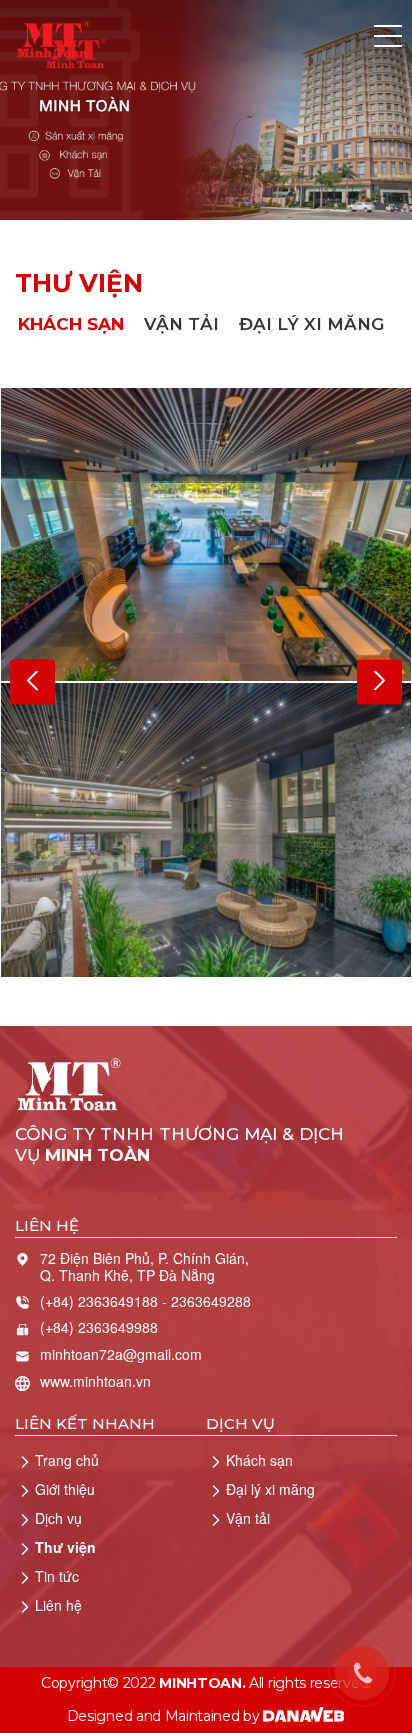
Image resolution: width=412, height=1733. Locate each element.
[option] (206, 682)
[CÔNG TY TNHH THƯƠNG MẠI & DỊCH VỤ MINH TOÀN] (53, 36)
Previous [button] (32, 682)
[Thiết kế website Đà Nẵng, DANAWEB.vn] (304, 1716)
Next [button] (379, 682)
